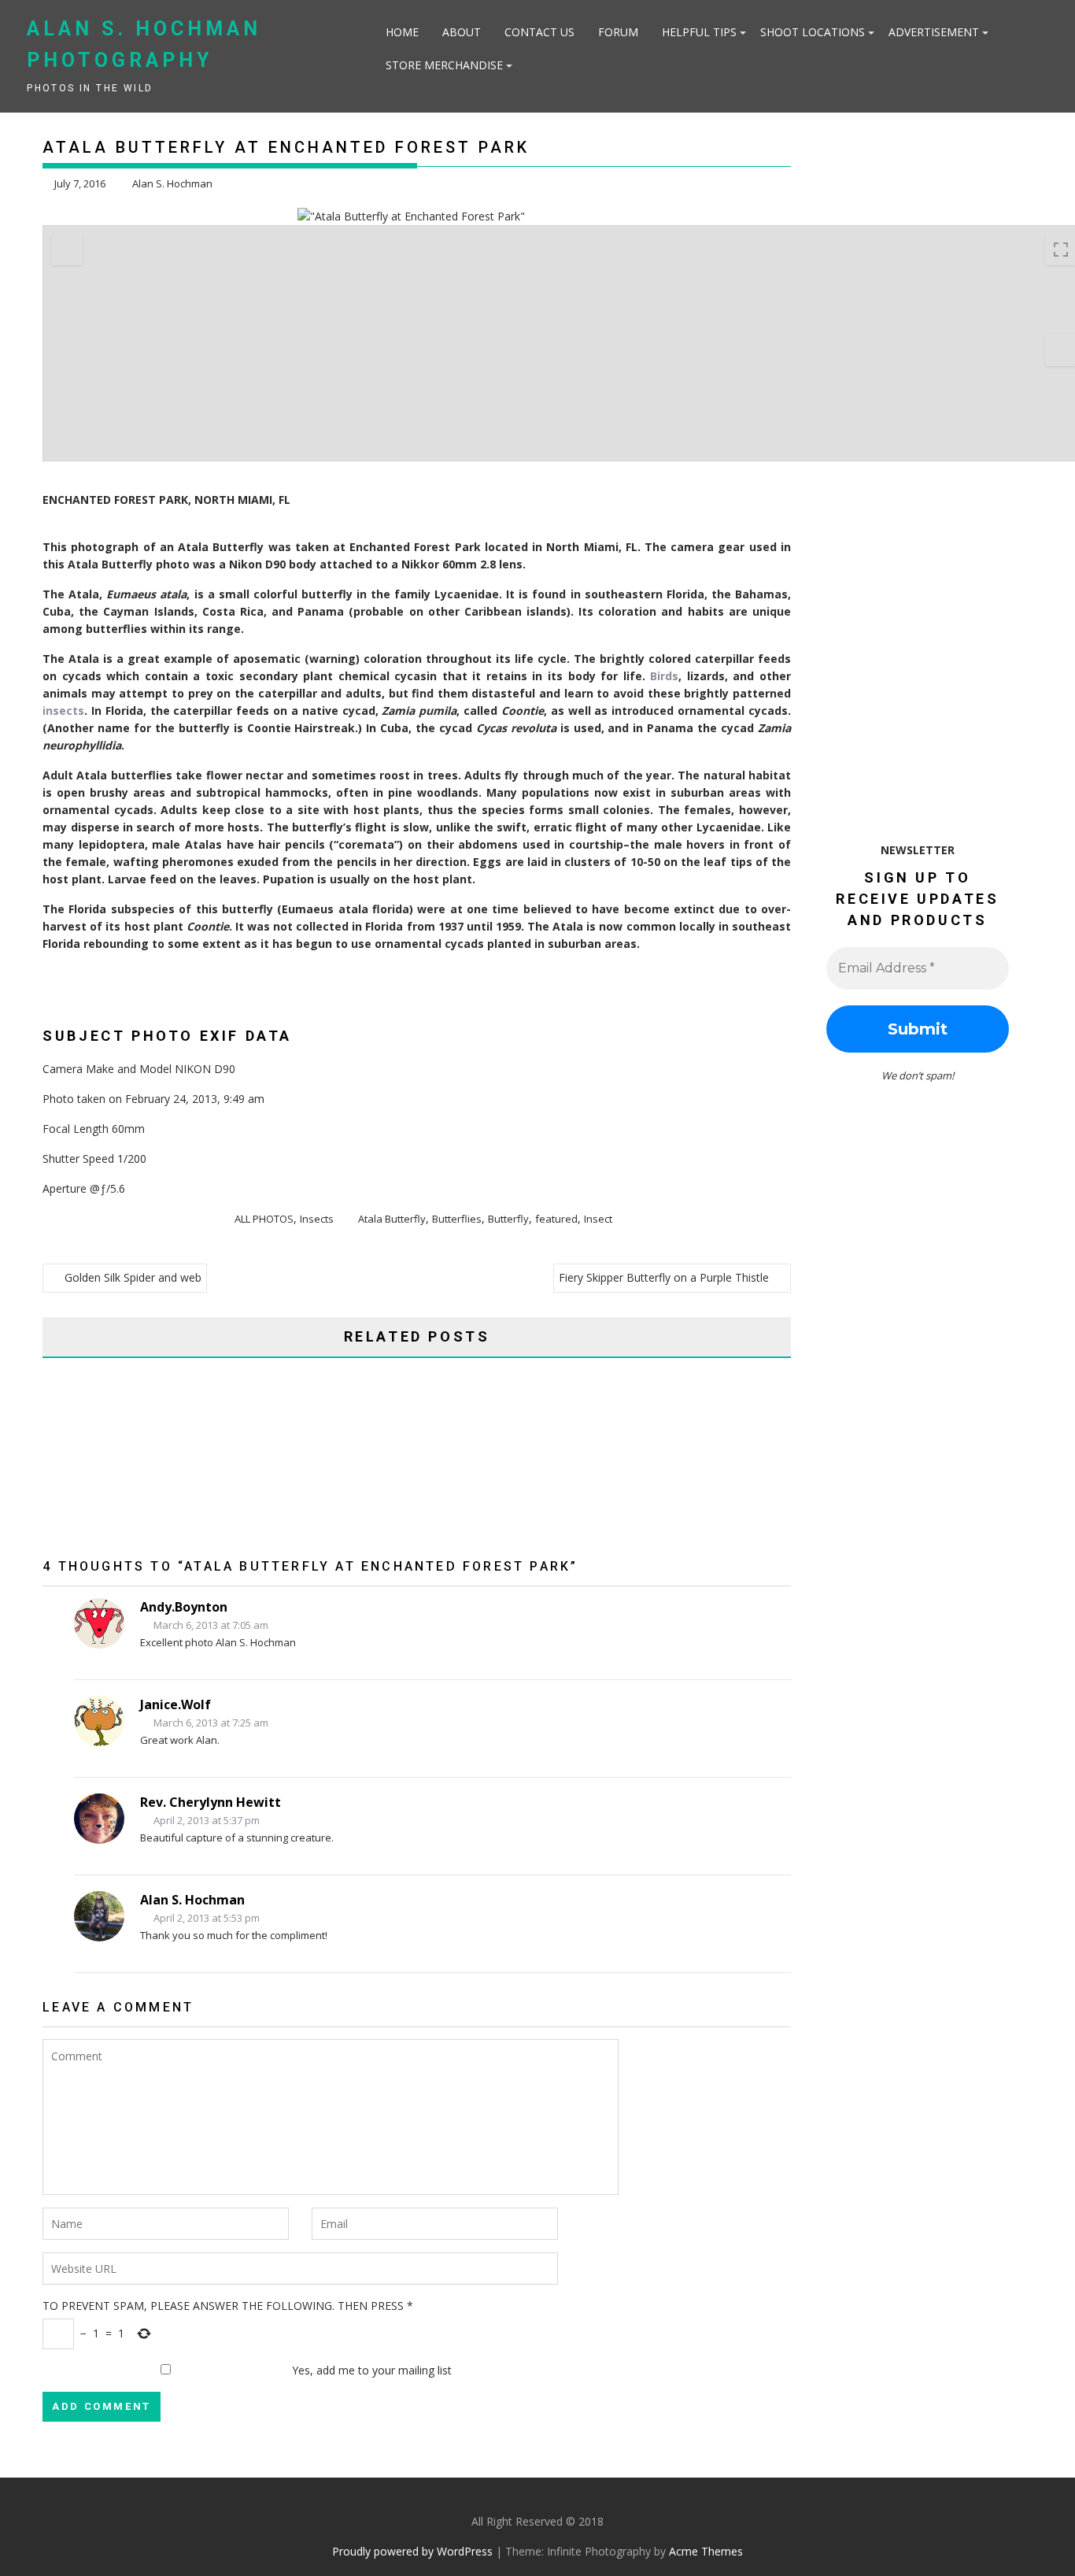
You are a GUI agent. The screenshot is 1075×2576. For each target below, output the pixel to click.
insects (63, 711)
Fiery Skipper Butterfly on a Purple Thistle (664, 1277)
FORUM (618, 32)
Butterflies (457, 1219)
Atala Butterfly (392, 1219)
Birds (664, 676)
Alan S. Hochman (172, 183)
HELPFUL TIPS (699, 32)
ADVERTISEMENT (934, 32)
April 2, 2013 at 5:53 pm (205, 1918)
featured (556, 1219)
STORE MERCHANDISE (444, 65)
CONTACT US (539, 32)
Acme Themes (706, 2551)
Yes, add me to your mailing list (370, 2370)
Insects (317, 1219)
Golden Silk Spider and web (133, 1277)
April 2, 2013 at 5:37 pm (205, 1820)
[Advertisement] (901, 462)
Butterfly (508, 1219)
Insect (598, 1219)
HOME (402, 32)
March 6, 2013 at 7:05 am (210, 1625)
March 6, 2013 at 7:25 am (210, 1723)
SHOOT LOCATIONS (813, 32)
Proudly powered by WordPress (412, 2551)
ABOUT (462, 32)
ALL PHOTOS (264, 1219)
